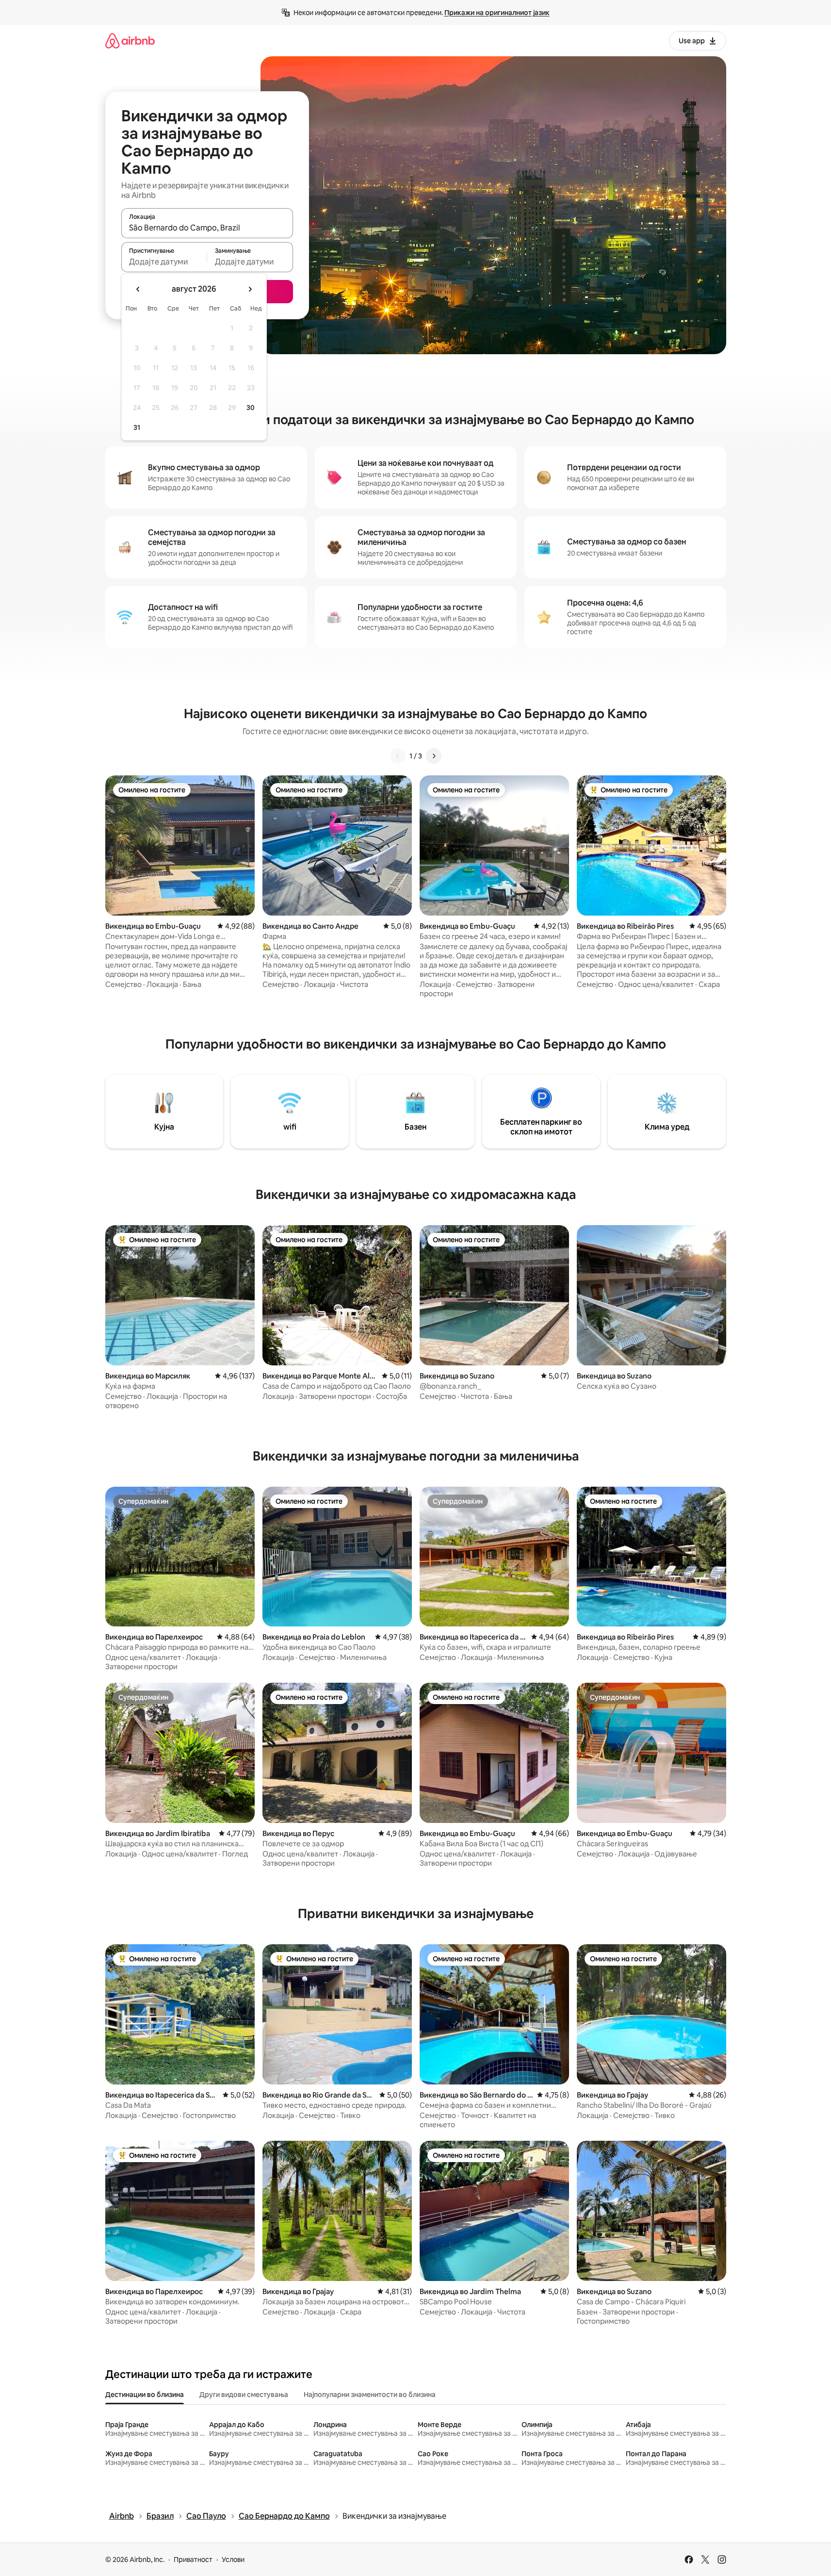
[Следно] (434, 756)
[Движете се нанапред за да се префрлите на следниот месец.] (250, 289)
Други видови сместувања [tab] (244, 2395)
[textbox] (164, 262)
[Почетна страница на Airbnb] (130, 41)
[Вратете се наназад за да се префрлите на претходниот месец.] (138, 289)
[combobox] (207, 228)
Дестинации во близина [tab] (145, 2395)
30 (251, 408)
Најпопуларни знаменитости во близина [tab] (370, 2395)
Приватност (193, 2560)
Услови (233, 2560)
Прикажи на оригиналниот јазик (497, 13)
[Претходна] (398, 756)
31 (137, 427)
